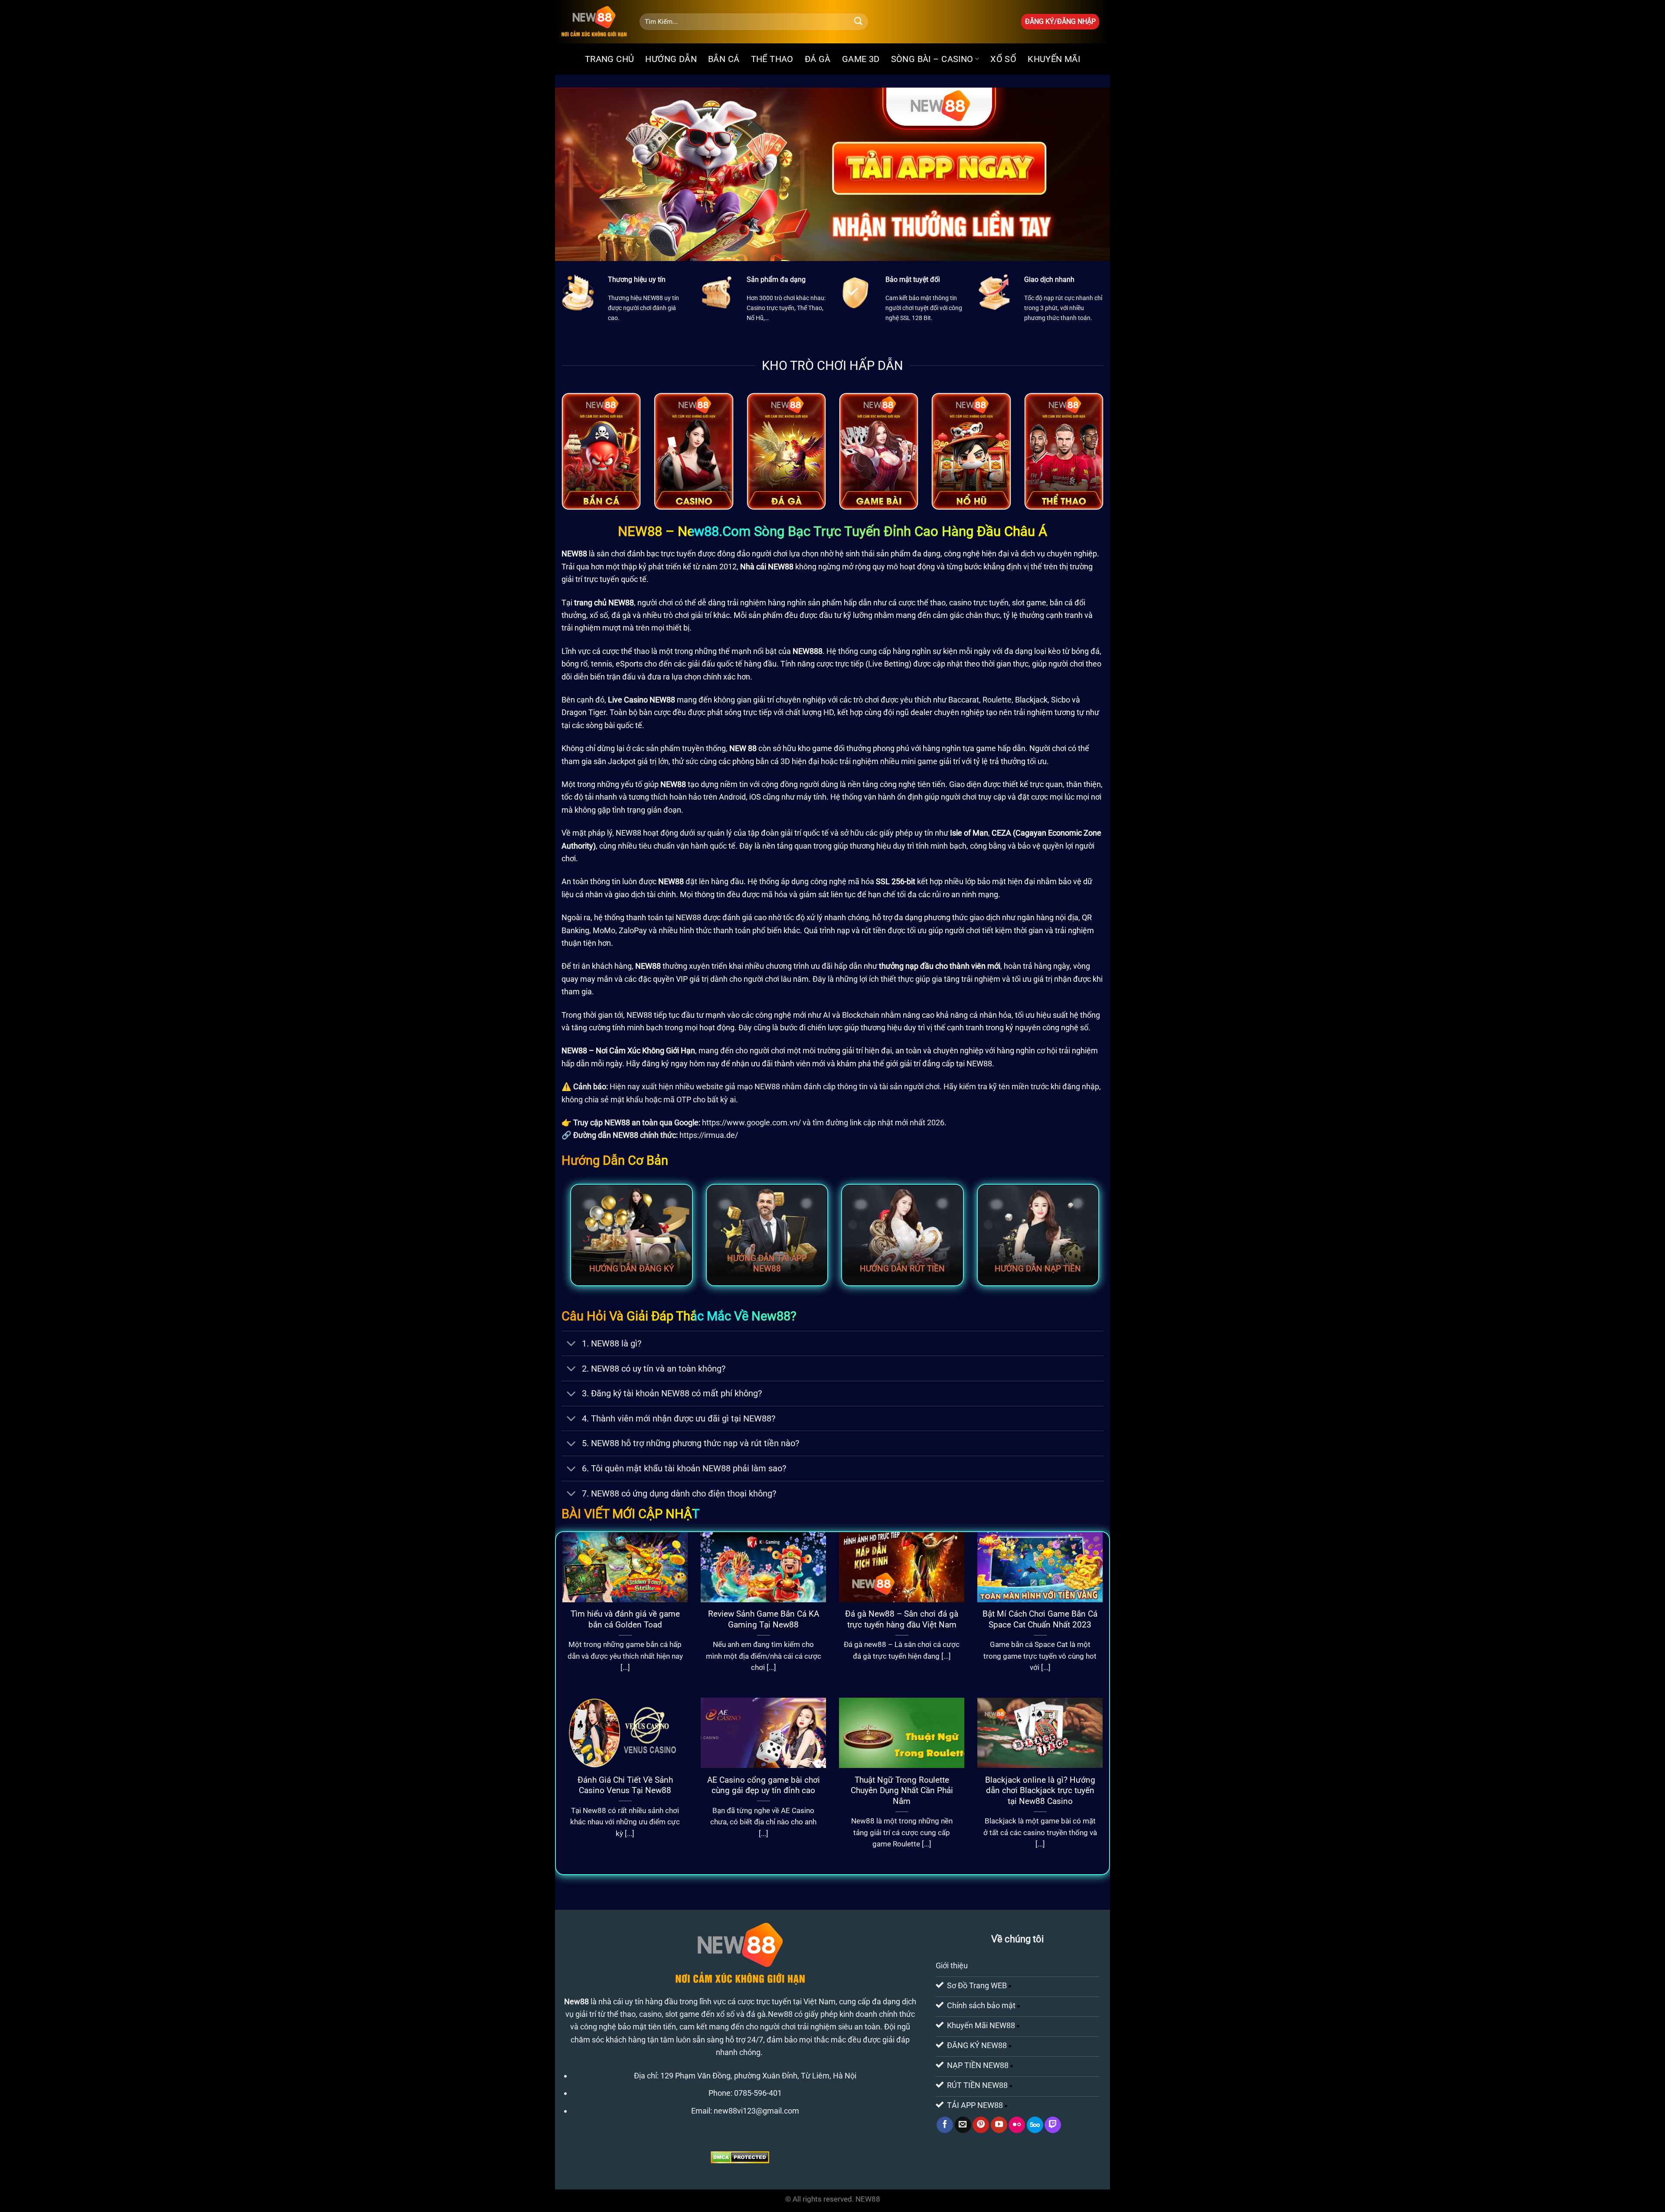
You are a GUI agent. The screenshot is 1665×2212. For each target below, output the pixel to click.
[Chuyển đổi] (571, 1345)
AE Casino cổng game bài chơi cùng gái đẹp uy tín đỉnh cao (764, 1785)
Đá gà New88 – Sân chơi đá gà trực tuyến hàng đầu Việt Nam (902, 1619)
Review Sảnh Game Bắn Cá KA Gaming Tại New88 (764, 1619)
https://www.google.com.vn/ (751, 1122)
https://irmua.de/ (709, 1135)
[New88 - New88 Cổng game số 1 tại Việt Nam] (594, 22)
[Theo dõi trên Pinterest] (981, 2125)
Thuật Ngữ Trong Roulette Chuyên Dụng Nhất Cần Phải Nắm (902, 1791)
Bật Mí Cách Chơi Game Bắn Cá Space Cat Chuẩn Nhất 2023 (1040, 1619)
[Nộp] (858, 22)
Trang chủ (610, 59)
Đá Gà (818, 59)
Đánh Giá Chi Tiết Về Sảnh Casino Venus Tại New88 (625, 1785)
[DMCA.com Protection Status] (740, 2157)
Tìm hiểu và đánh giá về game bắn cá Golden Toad (625, 1619)
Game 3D (861, 59)
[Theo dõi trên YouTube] (999, 2125)
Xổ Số (1003, 59)
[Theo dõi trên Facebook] (945, 2125)
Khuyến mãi (1054, 59)
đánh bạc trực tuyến (661, 554)
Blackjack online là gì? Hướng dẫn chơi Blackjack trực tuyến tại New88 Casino (1040, 1791)
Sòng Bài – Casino (932, 59)
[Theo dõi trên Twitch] (1053, 2125)
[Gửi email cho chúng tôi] (963, 2125)
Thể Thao (772, 59)
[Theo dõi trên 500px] (1035, 2125)
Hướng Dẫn (671, 59)
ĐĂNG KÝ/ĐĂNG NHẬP (1060, 21)
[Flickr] (1017, 2125)
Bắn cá (724, 59)
